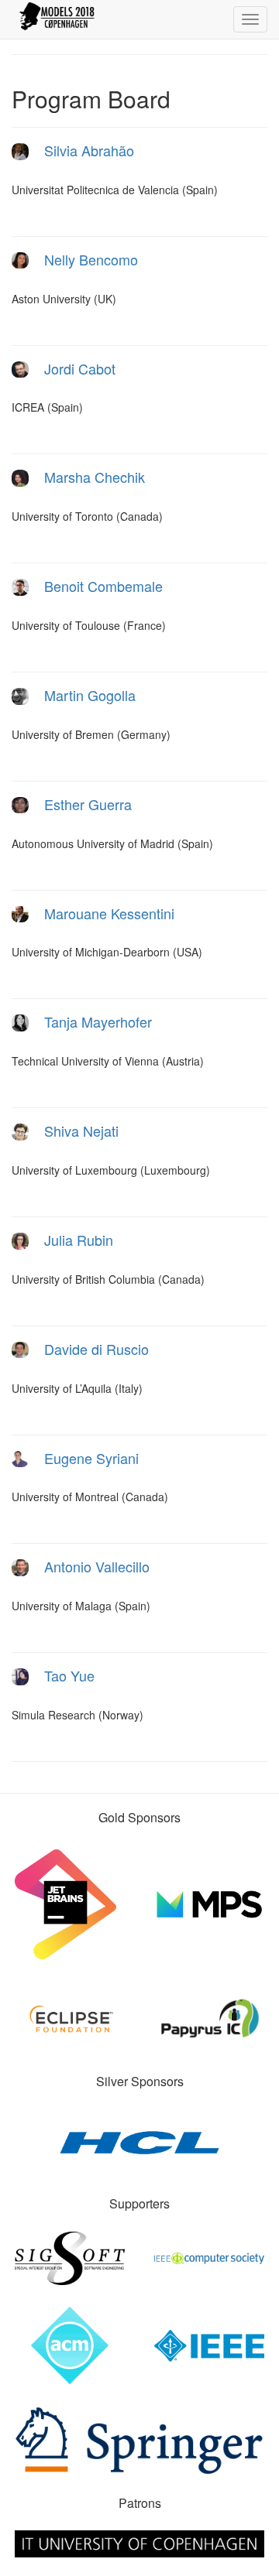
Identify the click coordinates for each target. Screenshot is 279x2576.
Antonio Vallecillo (97, 1566)
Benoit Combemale (103, 586)
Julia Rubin (79, 1240)
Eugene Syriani (91, 1458)
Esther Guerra (88, 804)
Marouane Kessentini (109, 913)
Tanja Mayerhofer (98, 1021)
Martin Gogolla (90, 695)
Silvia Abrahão (89, 150)
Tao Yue (69, 1675)
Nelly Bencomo (91, 259)
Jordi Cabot (80, 368)
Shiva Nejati (81, 1131)
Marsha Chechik (95, 477)
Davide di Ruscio (96, 1349)
